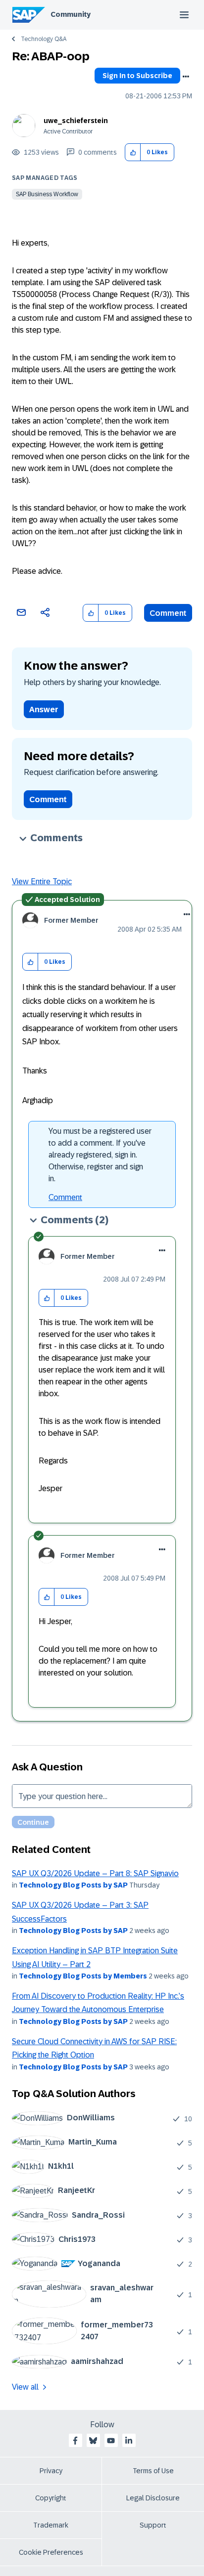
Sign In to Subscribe (137, 76)
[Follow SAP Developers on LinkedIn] (129, 2441)
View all (25, 2387)
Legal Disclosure (153, 2498)
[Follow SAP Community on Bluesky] (93, 2441)
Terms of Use (153, 2471)
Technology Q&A (44, 39)
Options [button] (186, 77)
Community (71, 14)
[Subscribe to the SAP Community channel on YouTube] (111, 2441)
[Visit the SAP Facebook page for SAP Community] (75, 2441)
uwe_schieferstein (76, 121)
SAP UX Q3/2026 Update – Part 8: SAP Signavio (95, 1873)
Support (153, 2525)
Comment (168, 613)
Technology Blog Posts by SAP (73, 1885)
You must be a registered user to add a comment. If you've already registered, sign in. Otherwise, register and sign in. (100, 1155)
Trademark (51, 2525)
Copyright (51, 2498)
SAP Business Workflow (47, 194)
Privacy (51, 2471)
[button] (133, 152)
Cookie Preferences (51, 2552)
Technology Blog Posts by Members (83, 1976)
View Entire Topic (42, 881)
